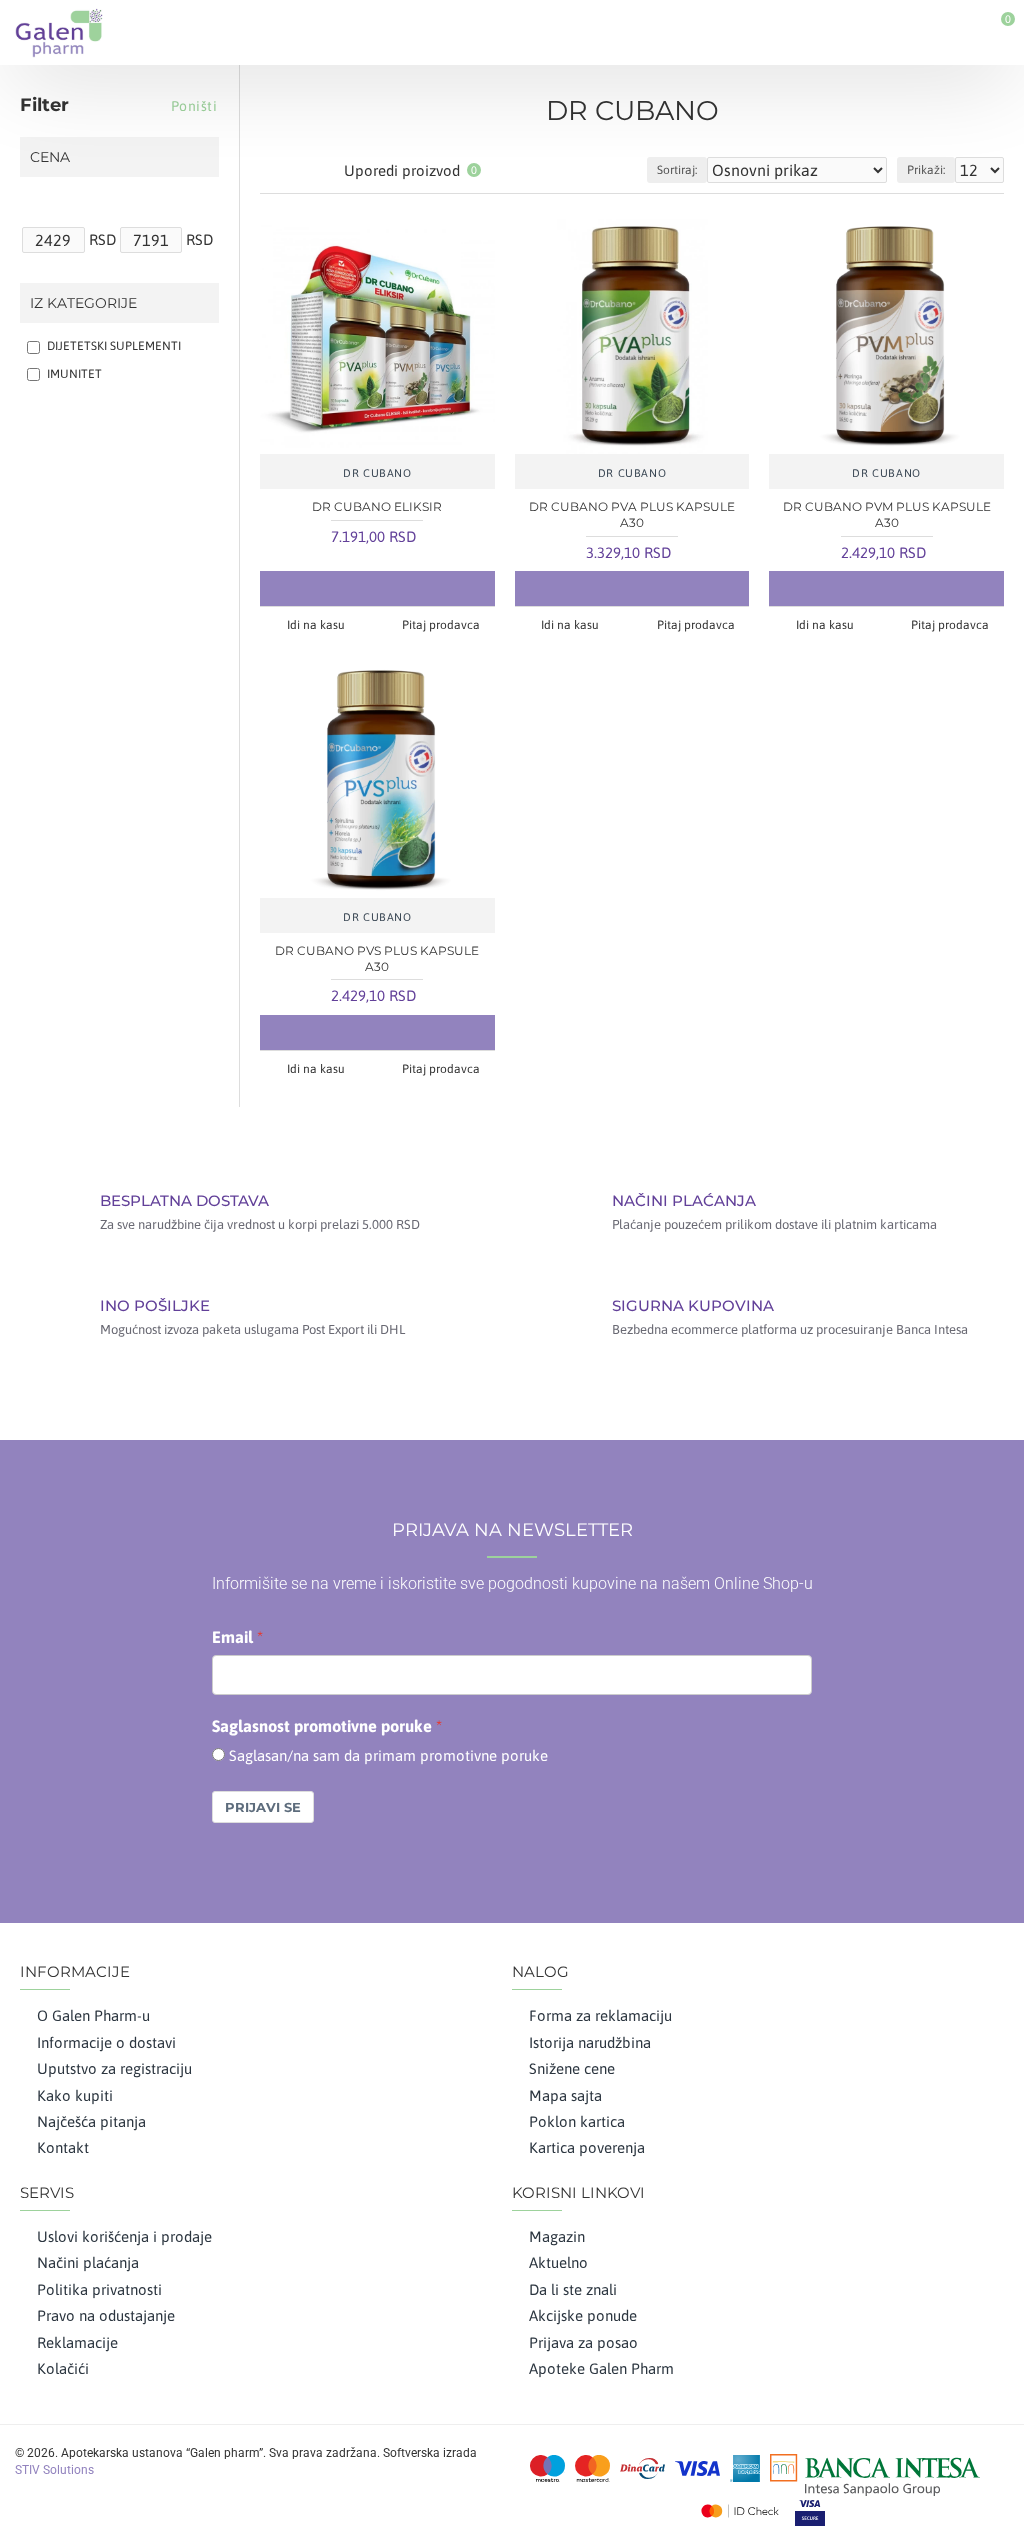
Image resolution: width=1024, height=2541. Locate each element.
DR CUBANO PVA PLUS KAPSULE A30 (632, 514)
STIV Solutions (54, 2470)
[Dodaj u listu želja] (377, 588)
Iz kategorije (83, 303)
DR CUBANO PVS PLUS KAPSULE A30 (377, 958)
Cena (50, 157)
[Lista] (297, 170)
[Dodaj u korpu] (337, 588)
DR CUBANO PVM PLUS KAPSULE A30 (887, 514)
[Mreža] (272, 170)
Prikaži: (926, 170)
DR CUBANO (377, 473)
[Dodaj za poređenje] (417, 588)
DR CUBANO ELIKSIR (377, 506)
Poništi (194, 106)
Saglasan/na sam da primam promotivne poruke (388, 1755)
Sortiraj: (677, 170)
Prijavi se (263, 1807)
